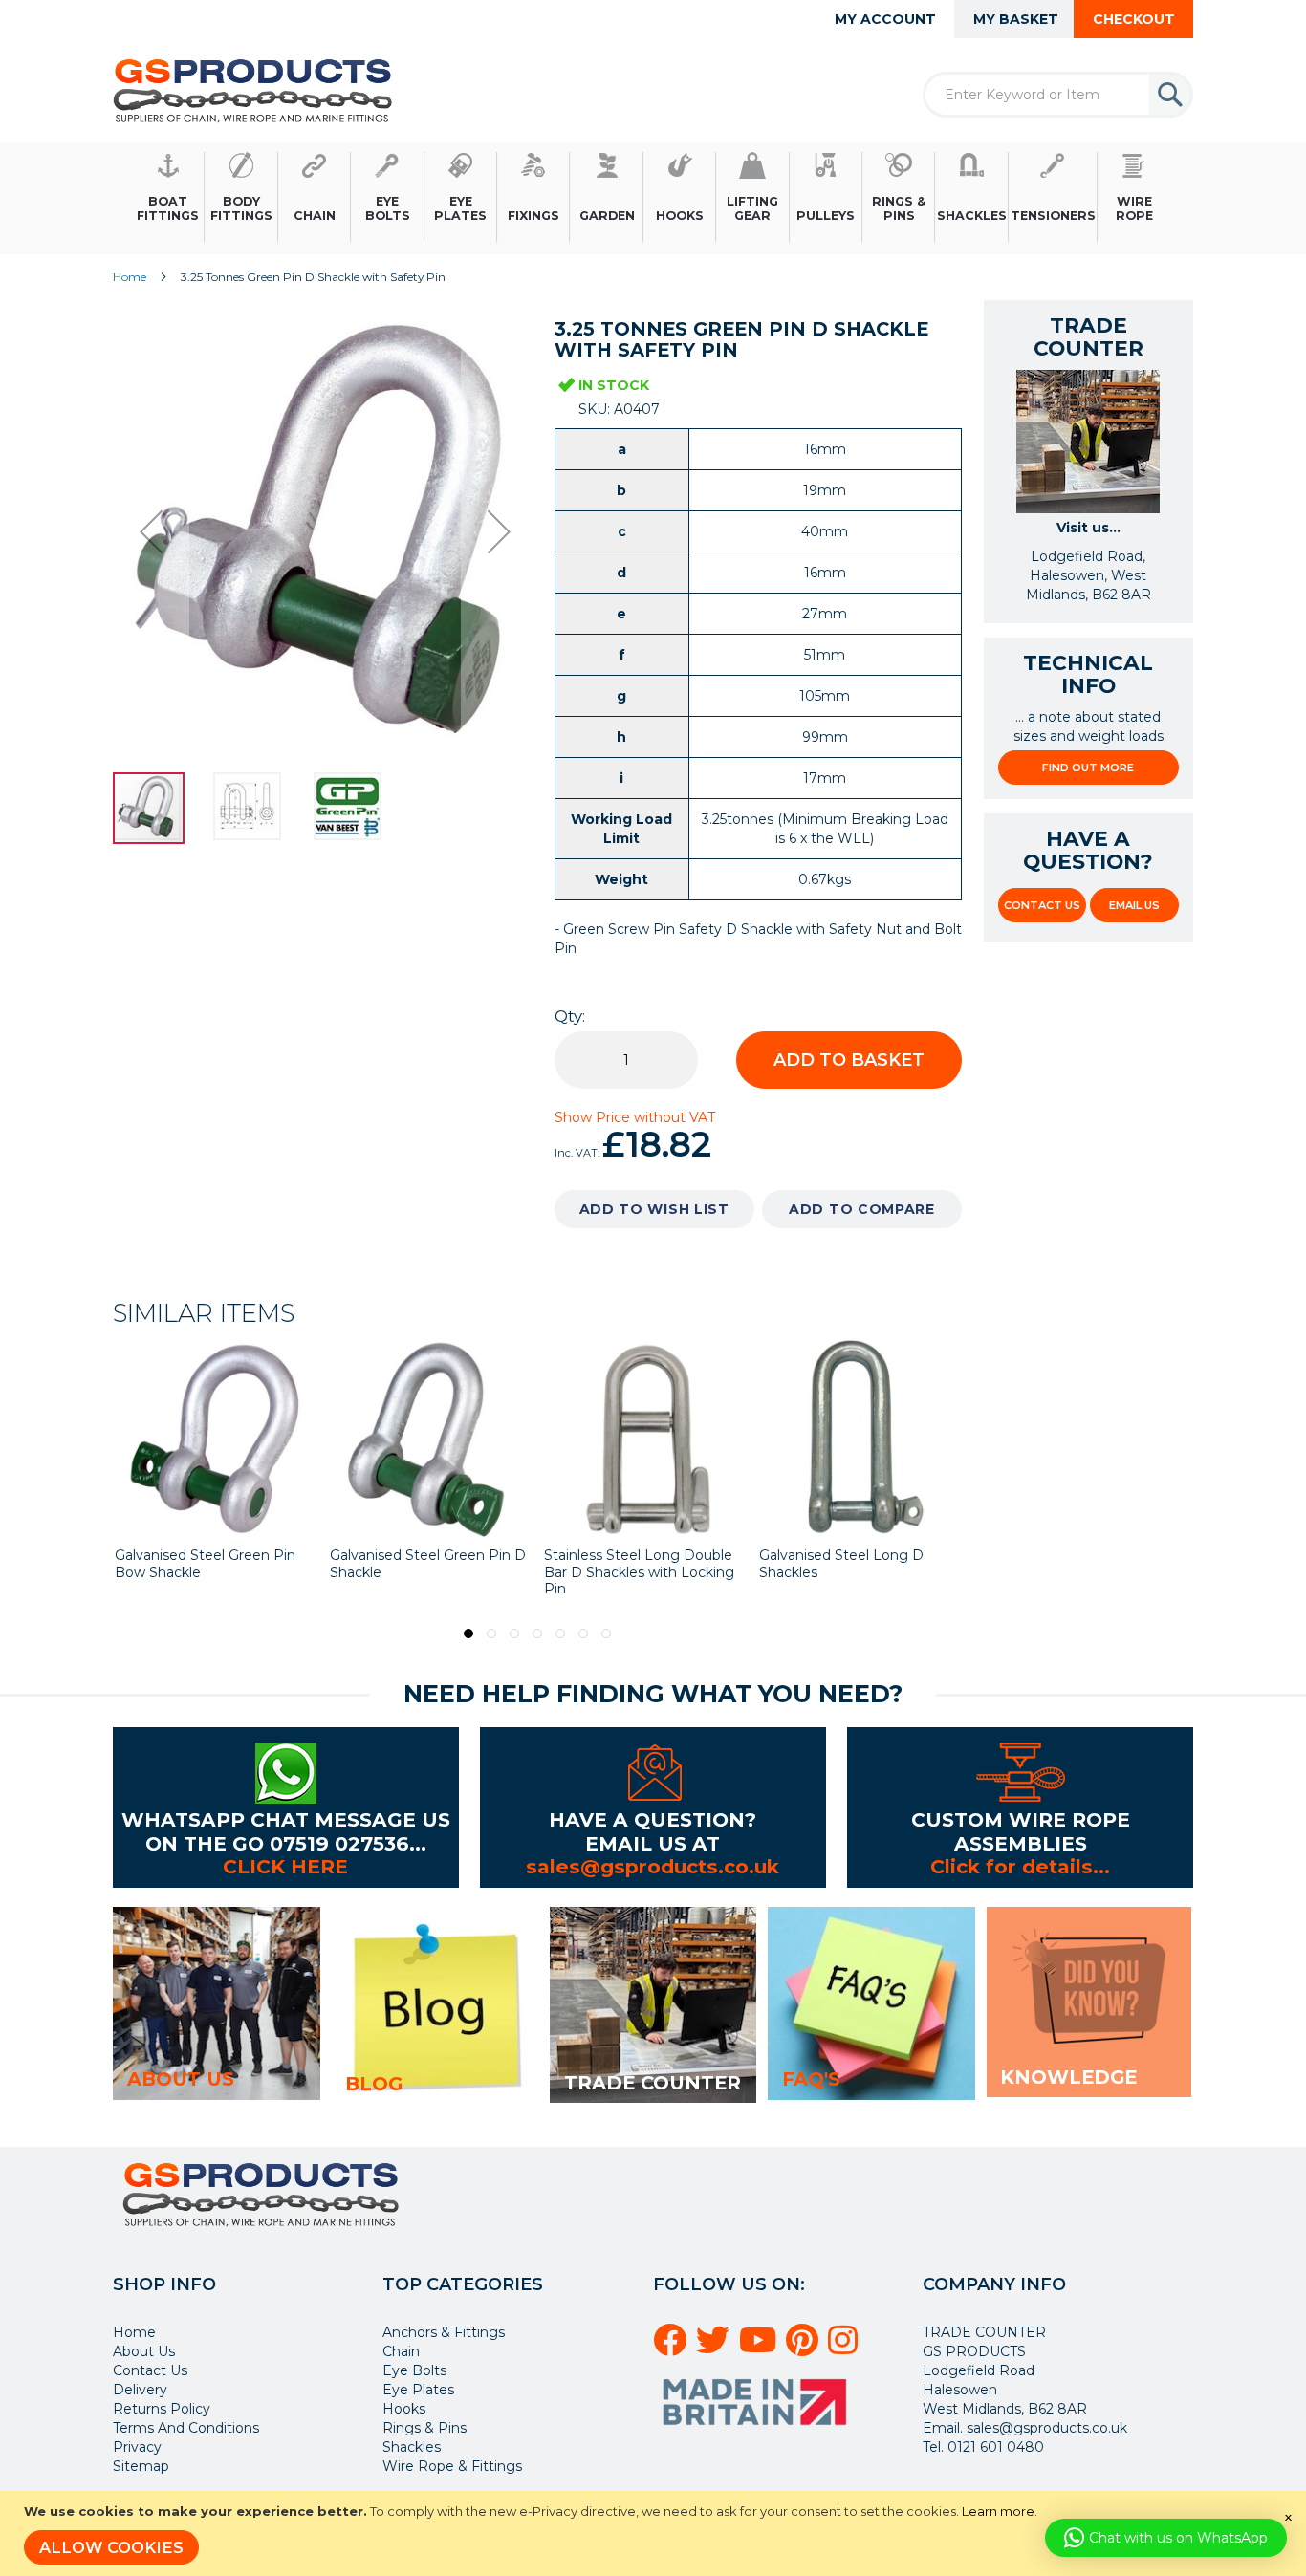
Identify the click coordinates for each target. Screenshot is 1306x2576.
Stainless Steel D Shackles (846, 1555)
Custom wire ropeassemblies (1021, 1831)
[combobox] (1058, 95)
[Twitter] (716, 2348)
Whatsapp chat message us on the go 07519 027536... (286, 1831)
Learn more (998, 2511)
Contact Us (1042, 905)
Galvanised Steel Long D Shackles (626, 1564)
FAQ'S (811, 2079)
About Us (144, 2351)
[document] (655, 2533)
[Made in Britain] (757, 2432)
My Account (885, 19)
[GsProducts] (253, 90)
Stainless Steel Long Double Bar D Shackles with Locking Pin (425, 1572)
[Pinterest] (805, 2348)
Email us (1134, 905)
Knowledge (1068, 2077)
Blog (374, 2084)
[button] (151, 531)
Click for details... (1020, 1866)
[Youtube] (761, 2348)
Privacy (137, 2447)
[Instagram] (846, 2348)
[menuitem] (168, 198)
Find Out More (1088, 768)
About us (181, 2079)
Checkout (1134, 19)
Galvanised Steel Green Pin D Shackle (213, 1564)
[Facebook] (673, 2348)
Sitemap (141, 2466)
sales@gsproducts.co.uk (653, 1866)
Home (130, 277)
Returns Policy (162, 2409)
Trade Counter (653, 2083)
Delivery (140, 2390)
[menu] (653, 198)
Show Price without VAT (635, 1117)
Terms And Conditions (186, 2428)
